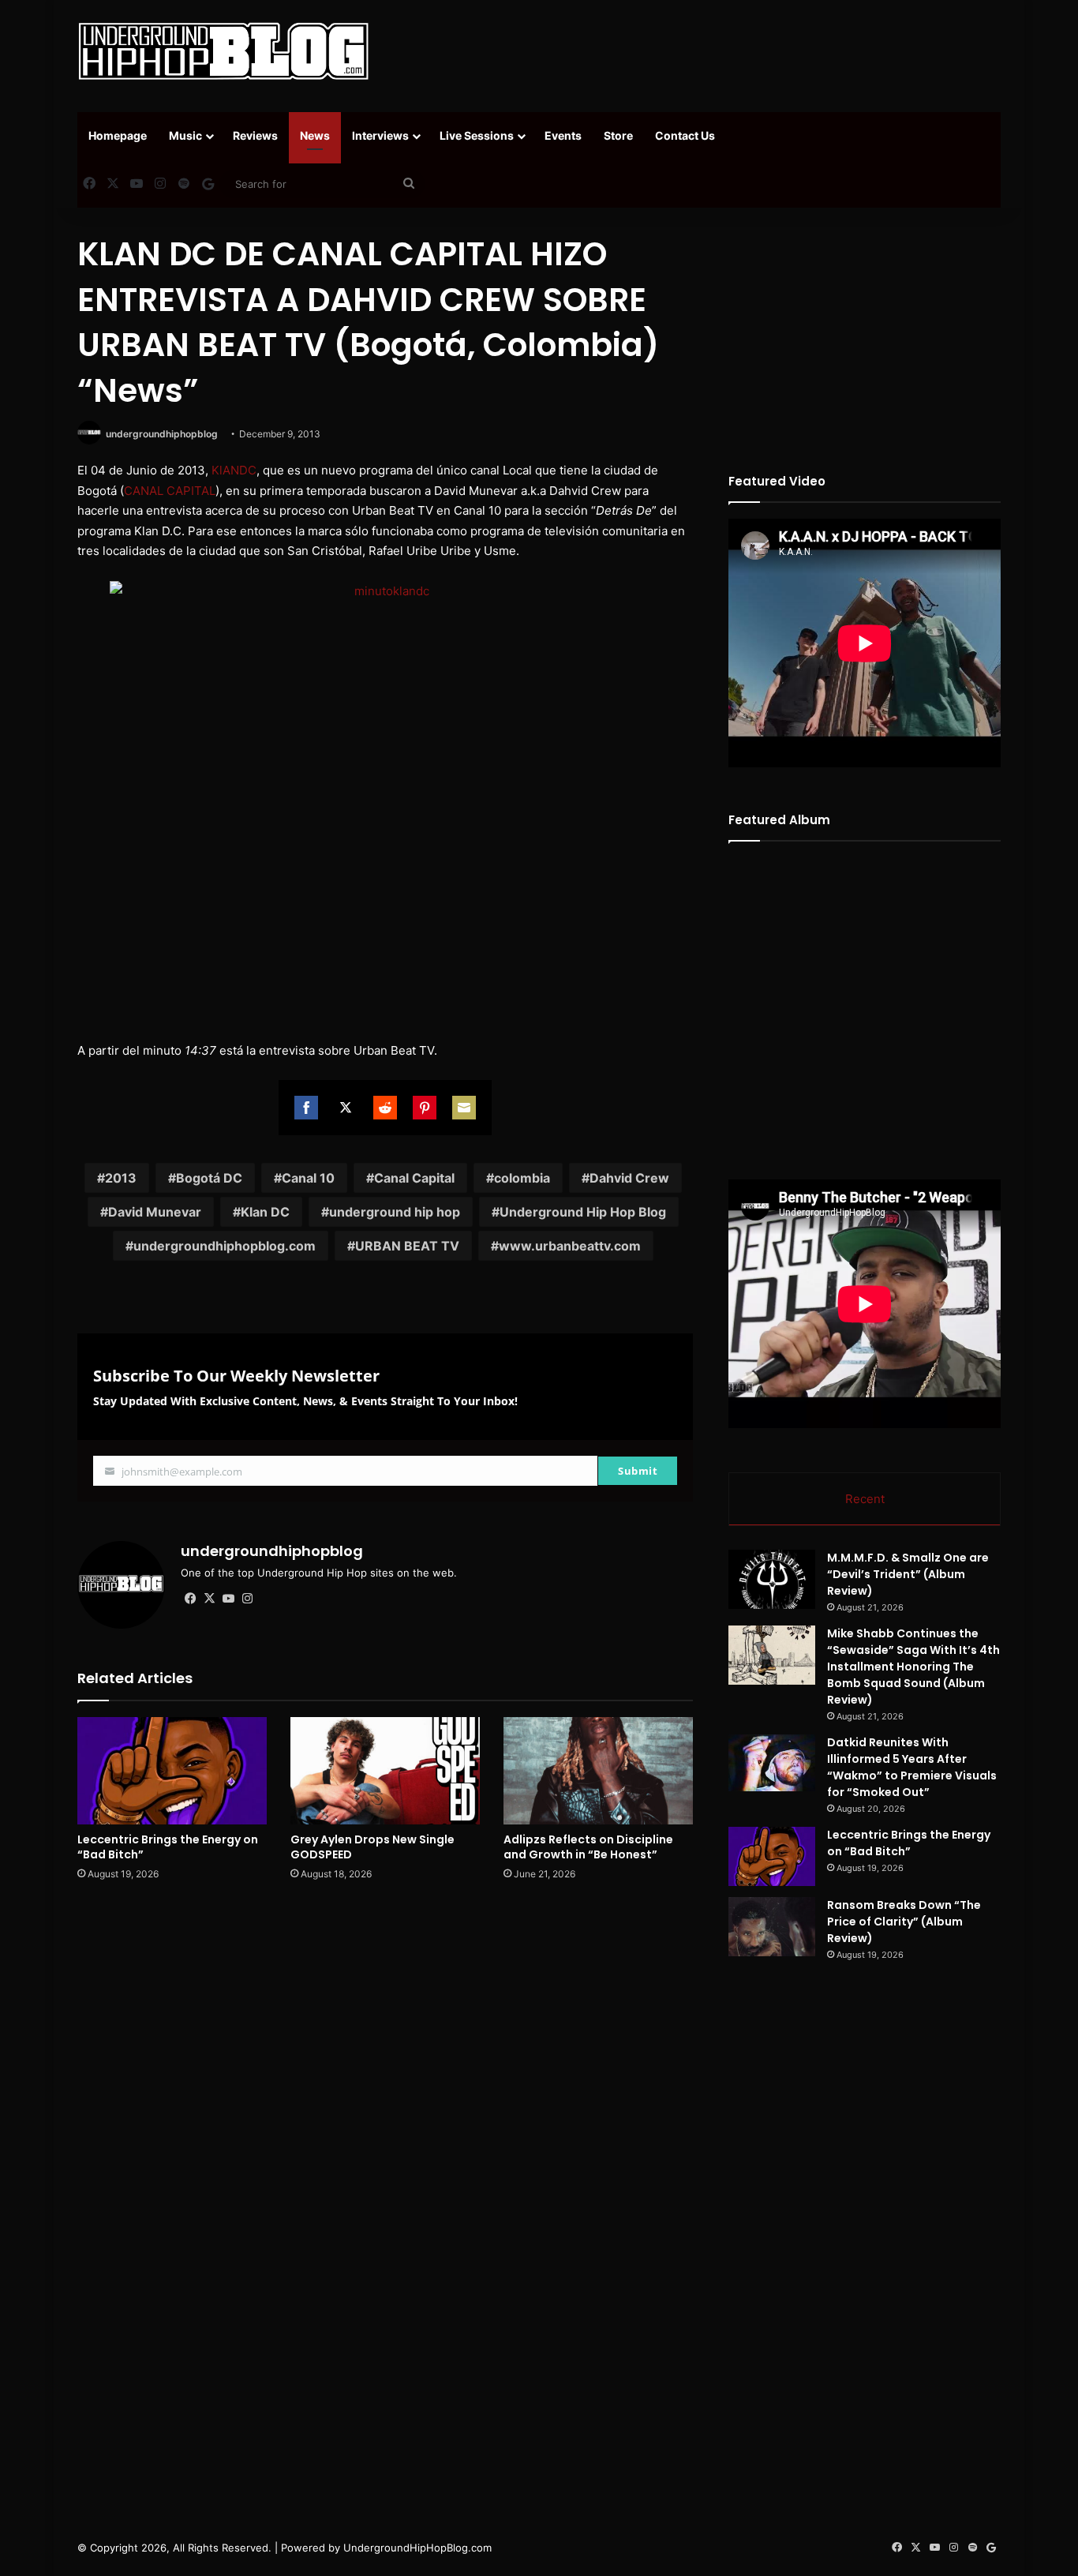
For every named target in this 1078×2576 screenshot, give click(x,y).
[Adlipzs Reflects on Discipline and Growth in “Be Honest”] (598, 1770)
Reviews (255, 135)
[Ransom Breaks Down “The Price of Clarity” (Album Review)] (772, 1927)
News (315, 135)
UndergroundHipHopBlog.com (417, 2548)
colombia (522, 1178)
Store (618, 135)
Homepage (118, 135)
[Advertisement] (697, 51)
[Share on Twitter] (346, 1108)
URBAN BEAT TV (407, 1246)
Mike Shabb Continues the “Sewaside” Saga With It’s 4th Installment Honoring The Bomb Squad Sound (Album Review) (913, 1667)
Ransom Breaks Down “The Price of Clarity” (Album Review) (904, 1922)
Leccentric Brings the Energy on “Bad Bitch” (168, 1847)
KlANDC (234, 470)
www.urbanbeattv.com (570, 1246)
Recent (865, 1499)
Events (563, 135)
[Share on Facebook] (306, 1108)
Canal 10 (308, 1178)
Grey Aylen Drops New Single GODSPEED (372, 1847)
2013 (121, 1178)
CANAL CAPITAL (170, 491)
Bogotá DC (209, 1178)
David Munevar (155, 1212)
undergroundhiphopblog (162, 434)
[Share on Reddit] (385, 1108)
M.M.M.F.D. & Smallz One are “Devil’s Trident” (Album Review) (908, 1574)
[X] (209, 1599)
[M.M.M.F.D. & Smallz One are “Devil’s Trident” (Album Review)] (772, 1579)
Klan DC (265, 1212)
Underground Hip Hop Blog (583, 1212)
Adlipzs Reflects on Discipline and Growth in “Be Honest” (588, 1847)
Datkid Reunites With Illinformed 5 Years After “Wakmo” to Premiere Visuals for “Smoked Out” (912, 1767)
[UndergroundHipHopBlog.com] (223, 51)
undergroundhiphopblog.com (225, 1246)
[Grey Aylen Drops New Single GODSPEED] (385, 1770)
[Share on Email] (464, 1108)
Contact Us (685, 135)
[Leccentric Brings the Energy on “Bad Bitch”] (172, 1770)
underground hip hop (395, 1212)
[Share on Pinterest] (425, 1108)
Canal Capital (414, 1178)
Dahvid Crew (629, 1178)
